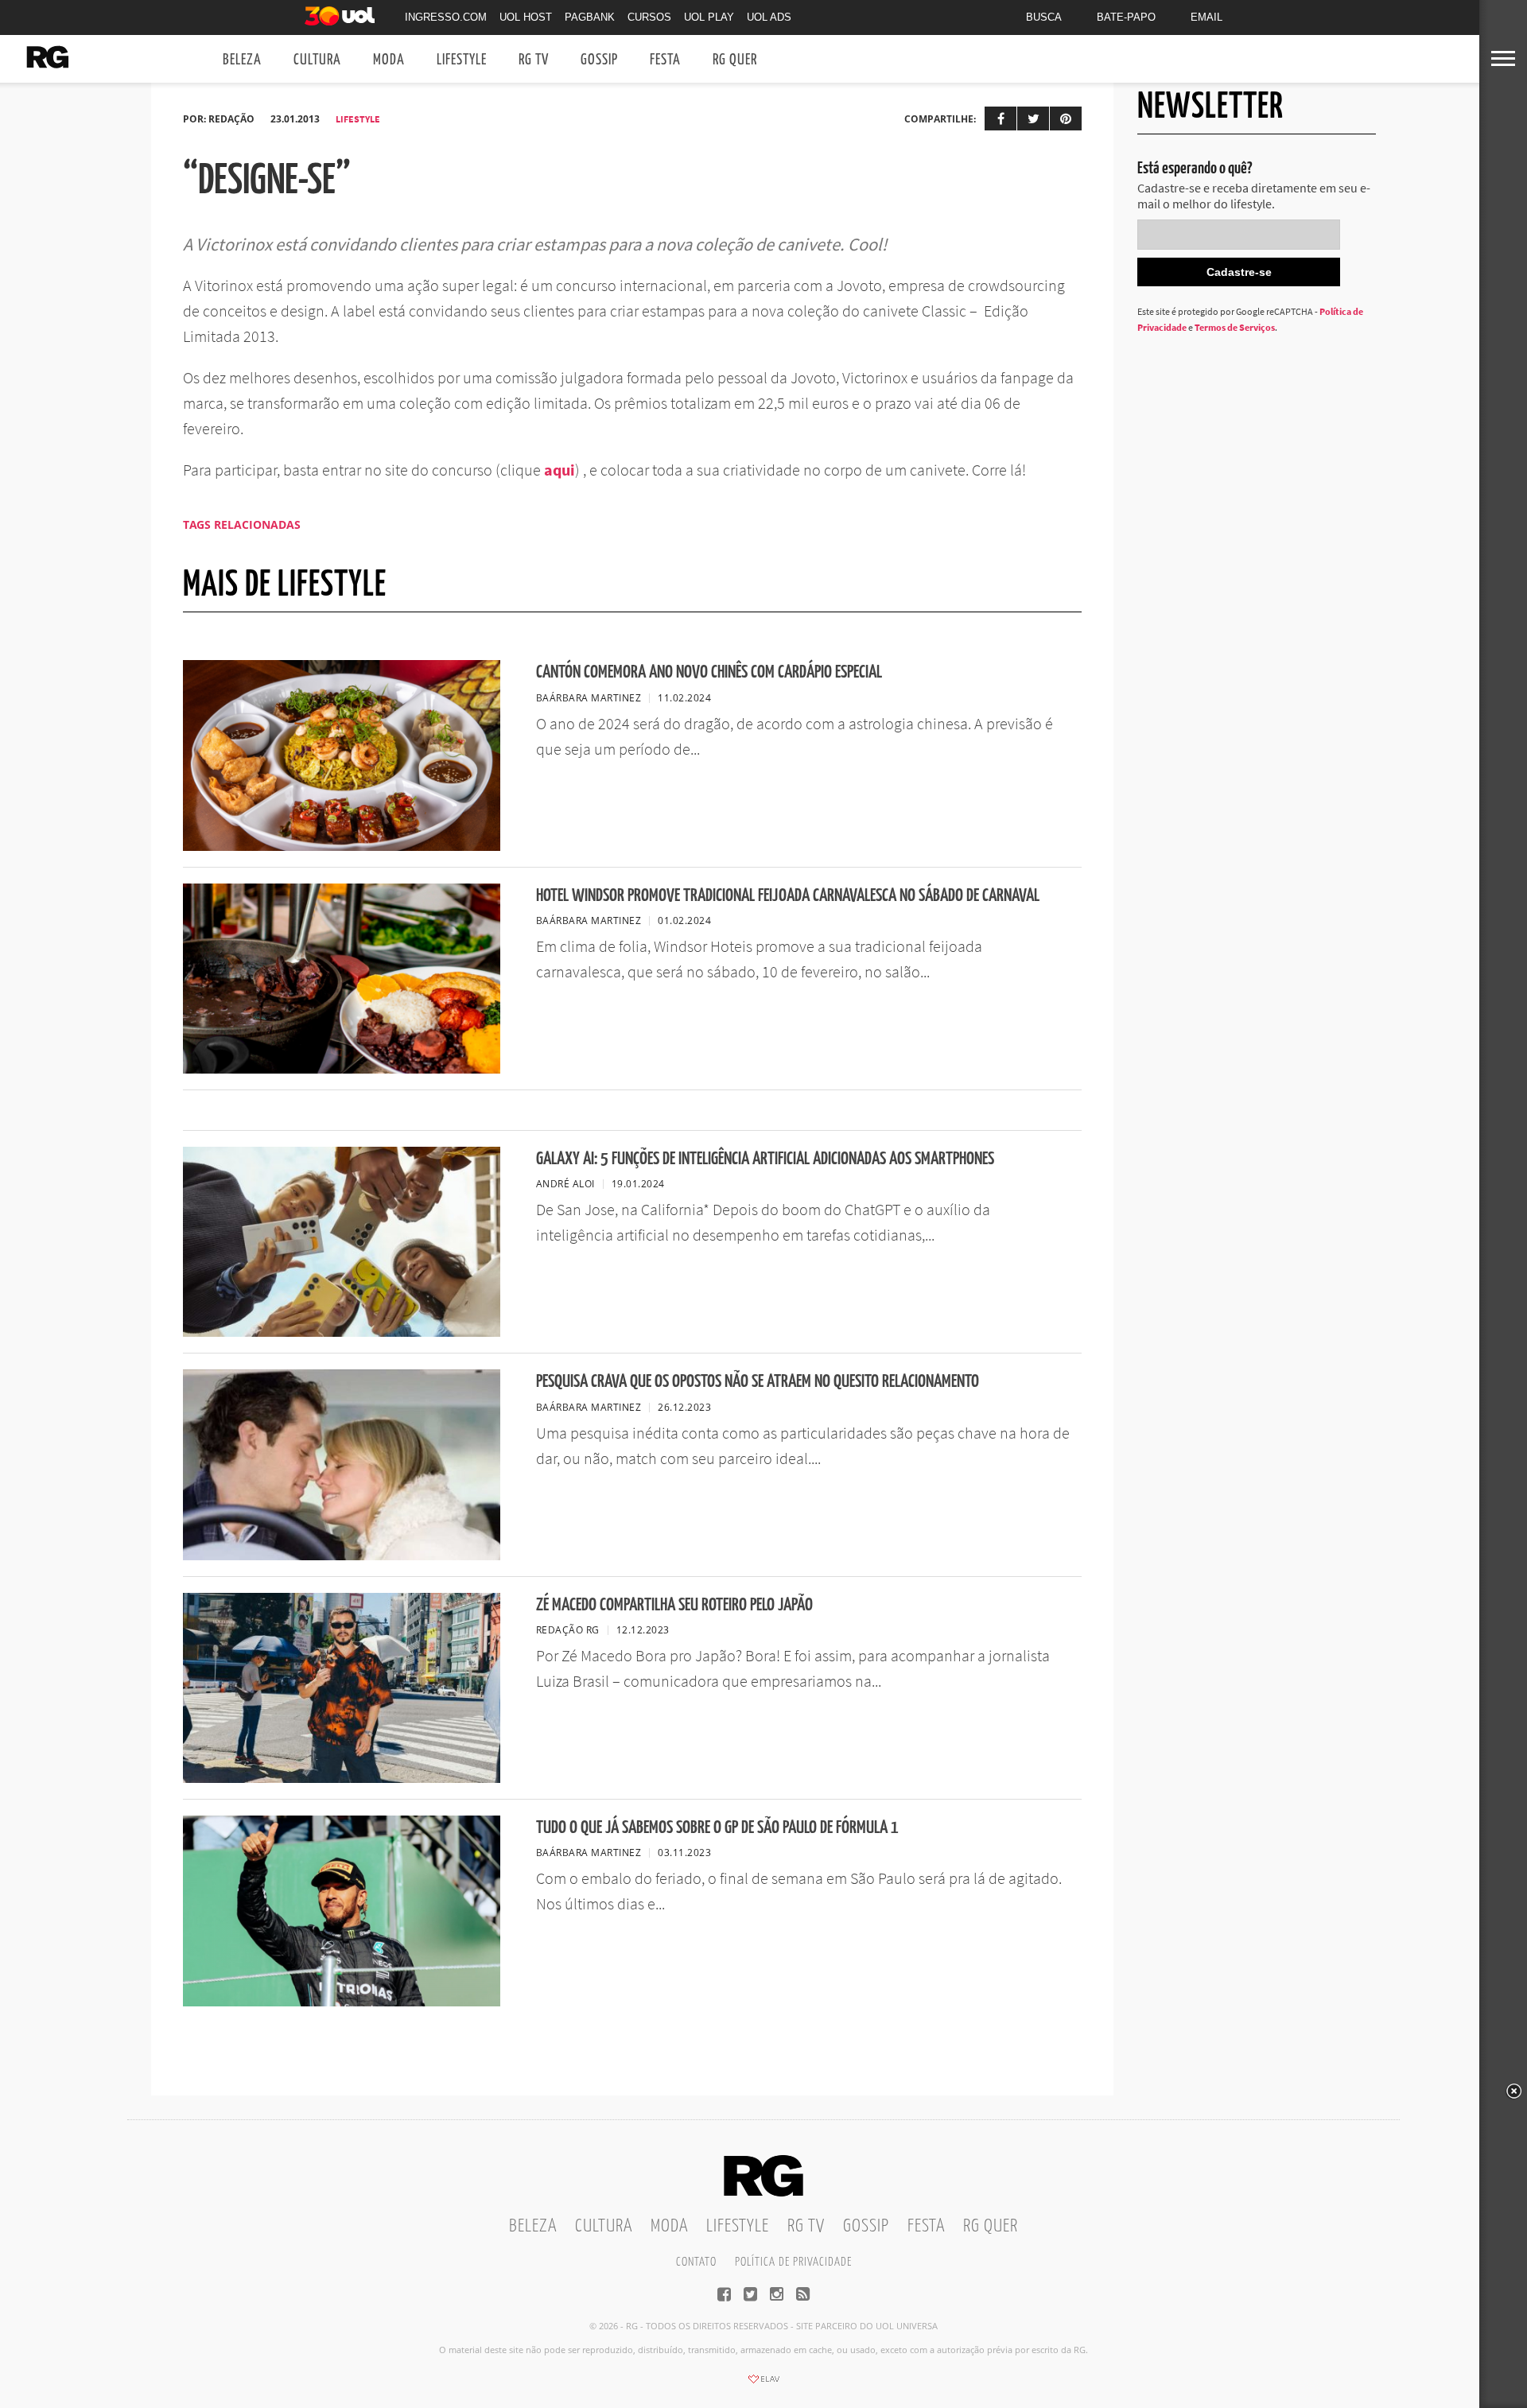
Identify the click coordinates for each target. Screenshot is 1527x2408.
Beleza (242, 60)
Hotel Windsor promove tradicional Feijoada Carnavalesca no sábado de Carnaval (788, 896)
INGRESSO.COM (446, 17)
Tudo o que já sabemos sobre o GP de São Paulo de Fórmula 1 (717, 1828)
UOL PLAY (709, 17)
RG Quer (735, 60)
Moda (389, 60)
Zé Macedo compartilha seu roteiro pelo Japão (674, 1605)
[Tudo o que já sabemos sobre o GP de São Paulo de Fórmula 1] (342, 2002)
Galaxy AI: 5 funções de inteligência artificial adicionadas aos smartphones (765, 1159)
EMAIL (1206, 17)
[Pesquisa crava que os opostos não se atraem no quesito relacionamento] (342, 1555)
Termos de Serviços (1235, 327)
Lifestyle (462, 60)
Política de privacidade (793, 2262)
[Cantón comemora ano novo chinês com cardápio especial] (342, 846)
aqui (560, 470)
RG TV (534, 60)
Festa (665, 60)
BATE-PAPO (1126, 17)
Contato (696, 2262)
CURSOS (649, 17)
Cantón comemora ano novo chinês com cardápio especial (709, 672)
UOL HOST (526, 17)
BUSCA (1044, 17)
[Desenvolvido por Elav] (763, 2384)
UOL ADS (769, 17)
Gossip (599, 60)
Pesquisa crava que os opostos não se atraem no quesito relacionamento (758, 1382)
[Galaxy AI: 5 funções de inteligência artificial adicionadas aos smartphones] (342, 1332)
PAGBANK (590, 17)
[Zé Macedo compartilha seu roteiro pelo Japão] (342, 1778)
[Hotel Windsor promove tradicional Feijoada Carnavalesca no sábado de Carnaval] (342, 1069)
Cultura (317, 60)
